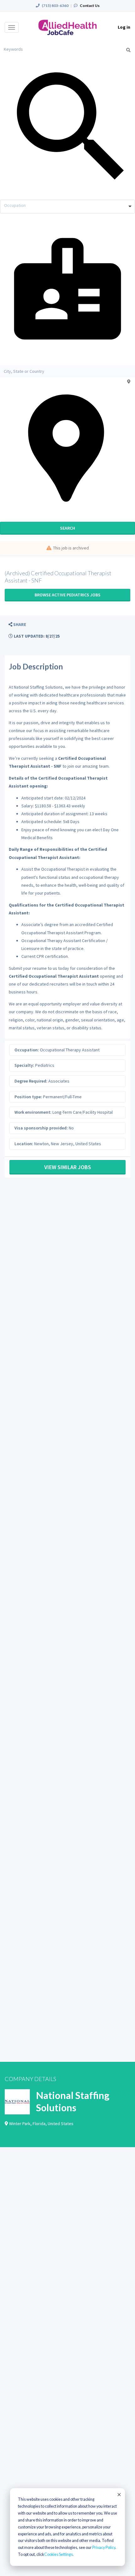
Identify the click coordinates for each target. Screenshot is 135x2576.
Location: (24, 1144)
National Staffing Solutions (73, 2101)
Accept (119, 2494)
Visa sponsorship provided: (41, 1128)
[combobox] (67, 207)
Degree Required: (31, 1081)
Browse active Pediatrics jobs (67, 595)
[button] (17, 625)
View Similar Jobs (68, 1167)
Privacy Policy (104, 2548)
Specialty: (24, 1065)
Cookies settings (59, 2554)
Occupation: (27, 1050)
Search (67, 528)
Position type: (28, 1097)
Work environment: (33, 1112)
